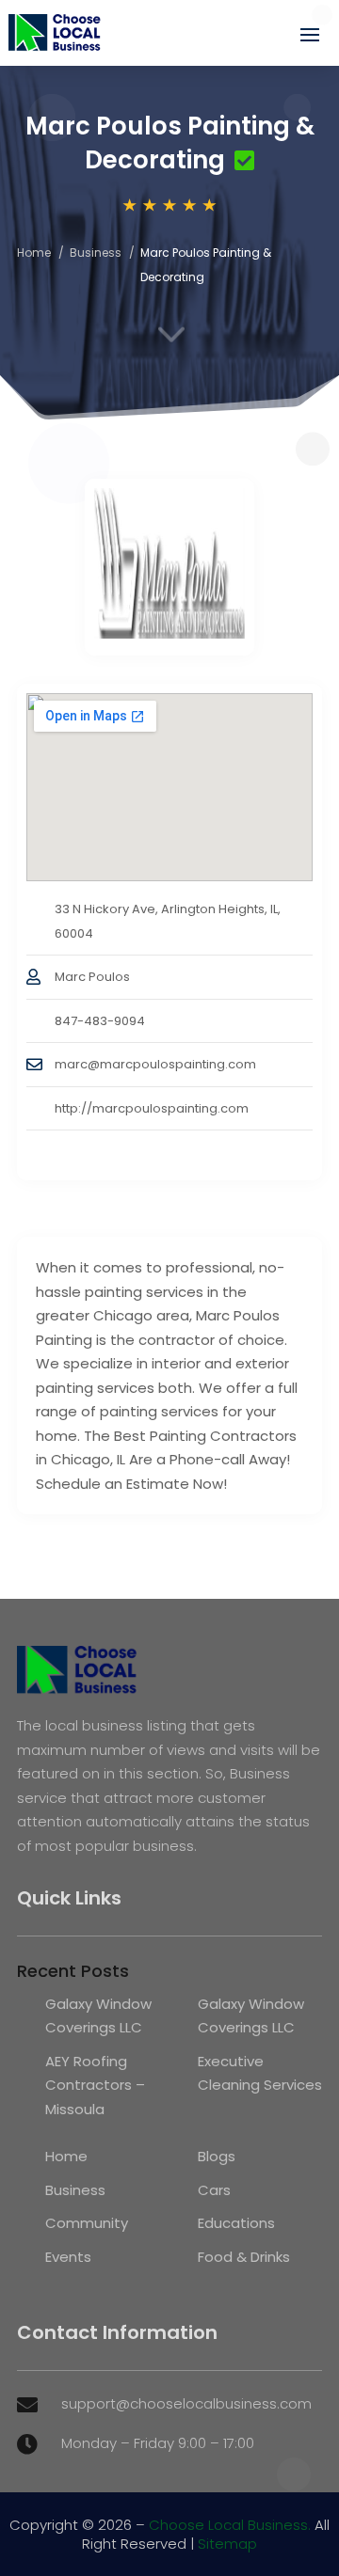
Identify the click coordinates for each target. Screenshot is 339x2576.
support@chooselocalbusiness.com (186, 2403)
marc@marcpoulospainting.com (155, 1064)
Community (87, 2223)
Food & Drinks (244, 2257)
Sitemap (227, 2544)
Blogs (217, 2156)
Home (34, 253)
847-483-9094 (100, 1021)
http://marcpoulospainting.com (152, 1108)
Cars (214, 2190)
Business (96, 253)
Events (68, 2257)
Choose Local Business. (230, 2525)
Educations (236, 2223)
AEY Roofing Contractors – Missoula (95, 2085)
